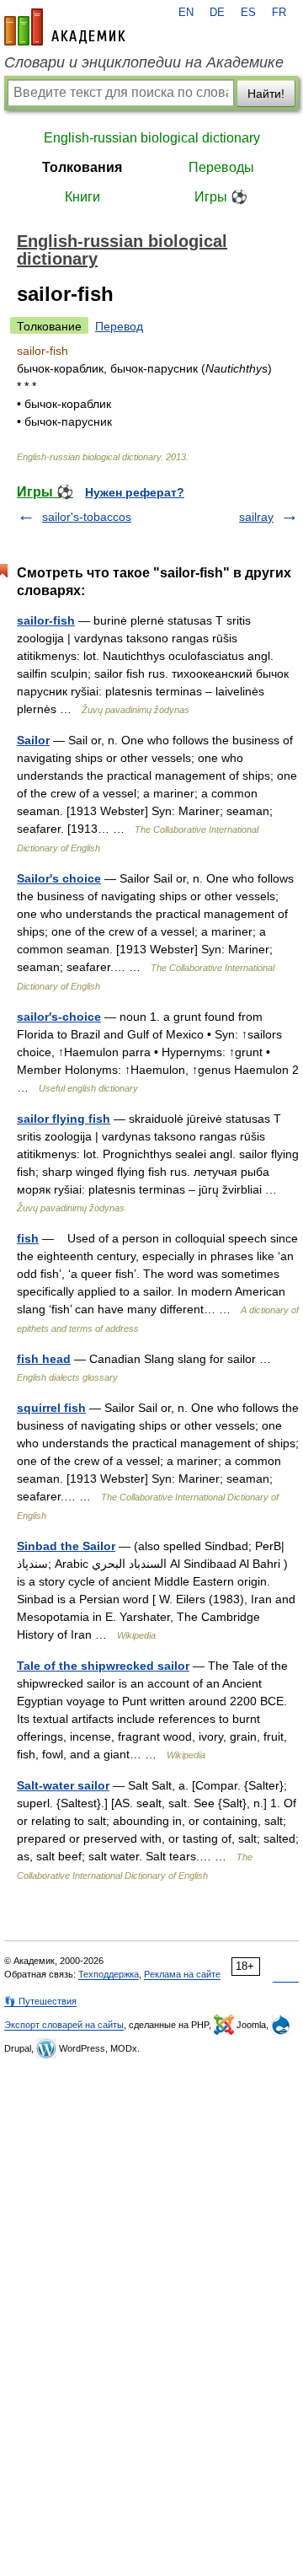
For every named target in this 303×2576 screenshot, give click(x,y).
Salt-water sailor (63, 1785)
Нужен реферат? (135, 492)
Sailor (33, 740)
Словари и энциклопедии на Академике (144, 62)
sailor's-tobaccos (87, 517)
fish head (44, 1359)
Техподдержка (109, 1974)
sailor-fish (46, 620)
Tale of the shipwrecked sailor (103, 1666)
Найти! (266, 94)
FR (279, 13)
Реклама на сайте (182, 1974)
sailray (256, 517)
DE (217, 13)
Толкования (82, 167)
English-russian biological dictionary (152, 138)
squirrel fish (51, 1408)
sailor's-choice (59, 1017)
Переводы (221, 167)
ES (248, 13)
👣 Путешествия (40, 2001)
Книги (82, 197)
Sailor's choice (59, 878)
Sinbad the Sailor (66, 1546)
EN (186, 13)
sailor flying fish (64, 1119)
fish (28, 1238)
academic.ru (65, 27)
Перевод (119, 326)
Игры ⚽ (221, 197)
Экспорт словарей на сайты (64, 2025)
